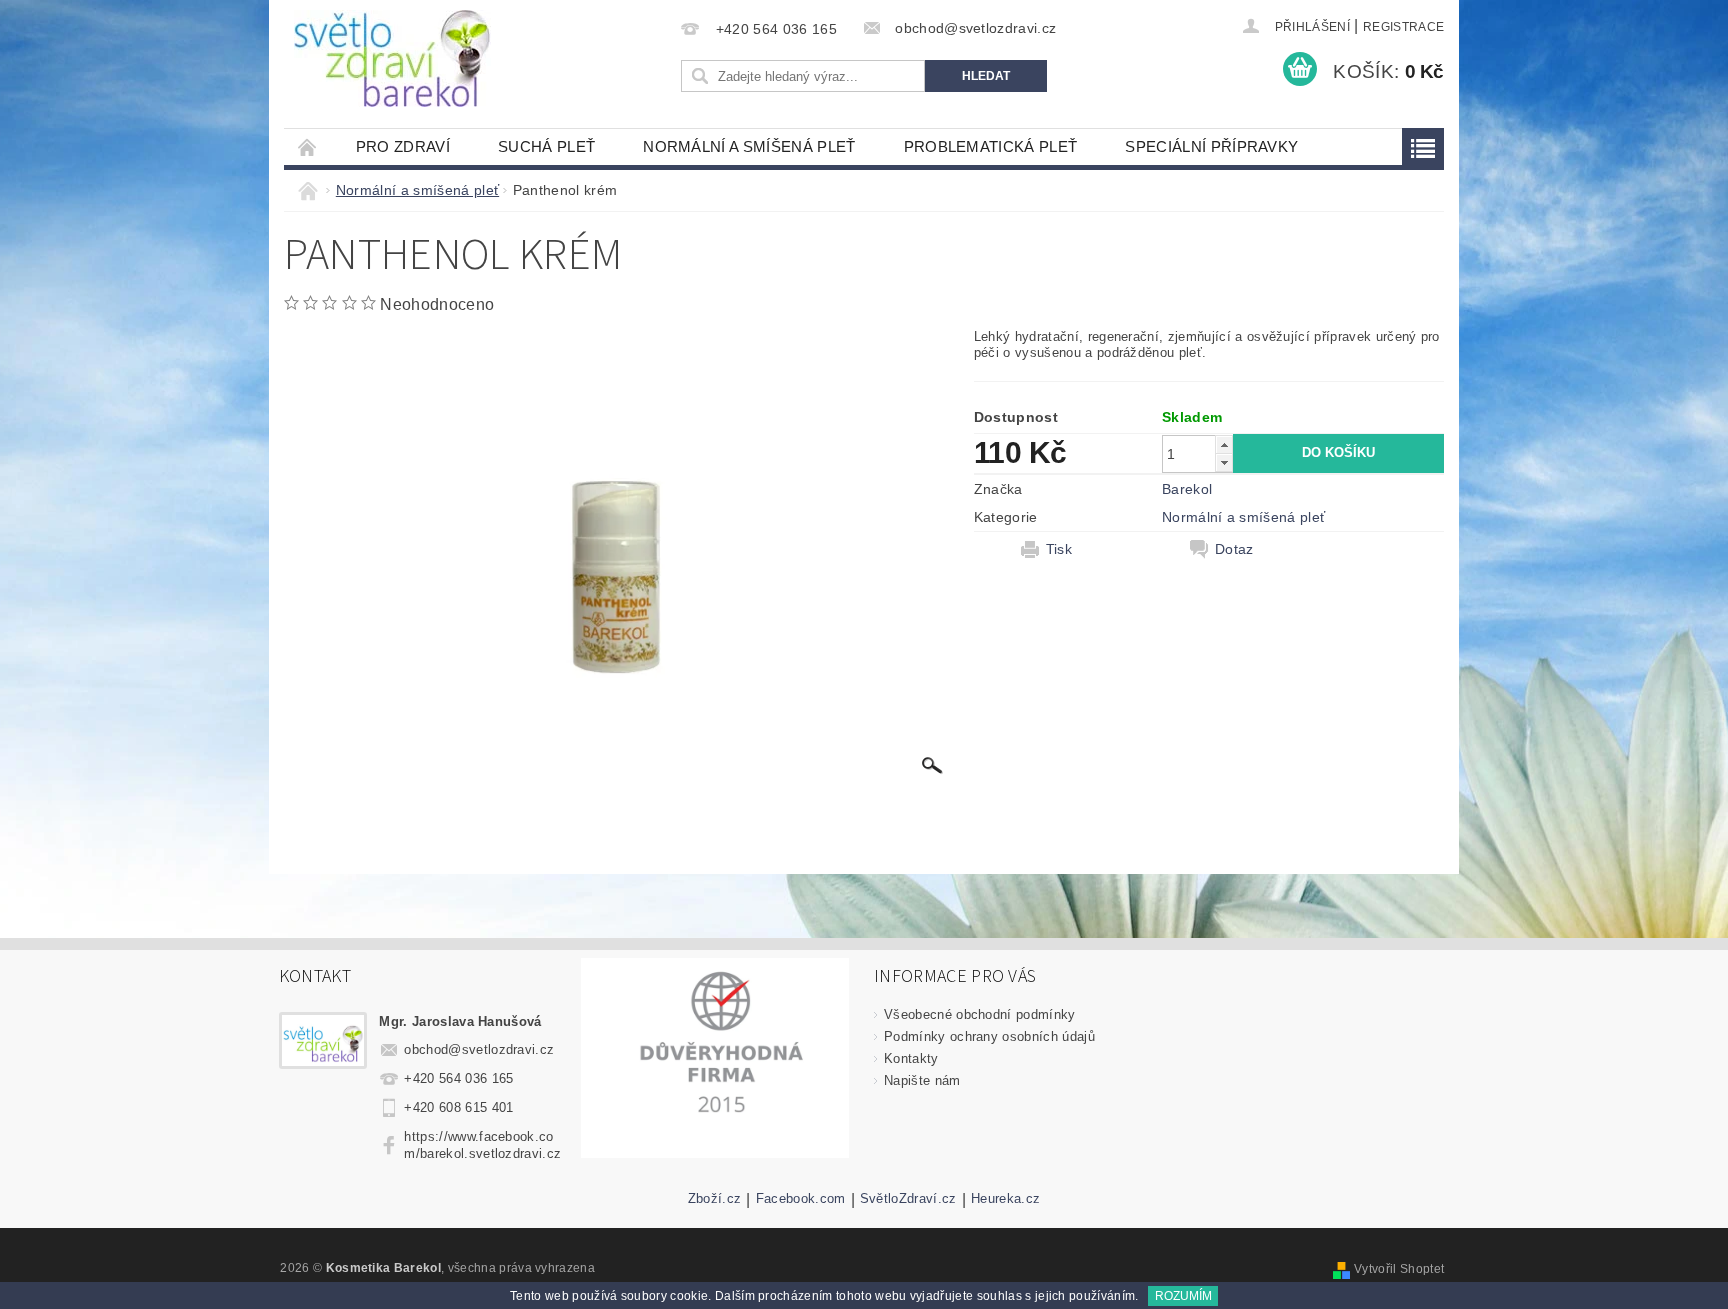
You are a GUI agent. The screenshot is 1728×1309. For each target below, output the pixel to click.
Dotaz (1234, 549)
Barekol (1187, 489)
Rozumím (1183, 1296)
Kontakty (911, 1058)
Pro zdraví (403, 146)
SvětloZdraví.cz (908, 1199)
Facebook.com (801, 1199)
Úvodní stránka (308, 146)
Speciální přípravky (1211, 146)
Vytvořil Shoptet (1399, 1269)
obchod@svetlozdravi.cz (479, 1049)
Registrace (1403, 27)
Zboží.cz (715, 1199)
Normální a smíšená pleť (749, 146)
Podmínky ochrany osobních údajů (989, 1036)
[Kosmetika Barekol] (392, 58)
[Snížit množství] (1224, 462)
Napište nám (922, 1080)
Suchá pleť (546, 146)
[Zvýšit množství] (1224, 444)
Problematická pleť (991, 146)
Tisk (1059, 549)
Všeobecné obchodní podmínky (980, 1014)
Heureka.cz (1005, 1199)
